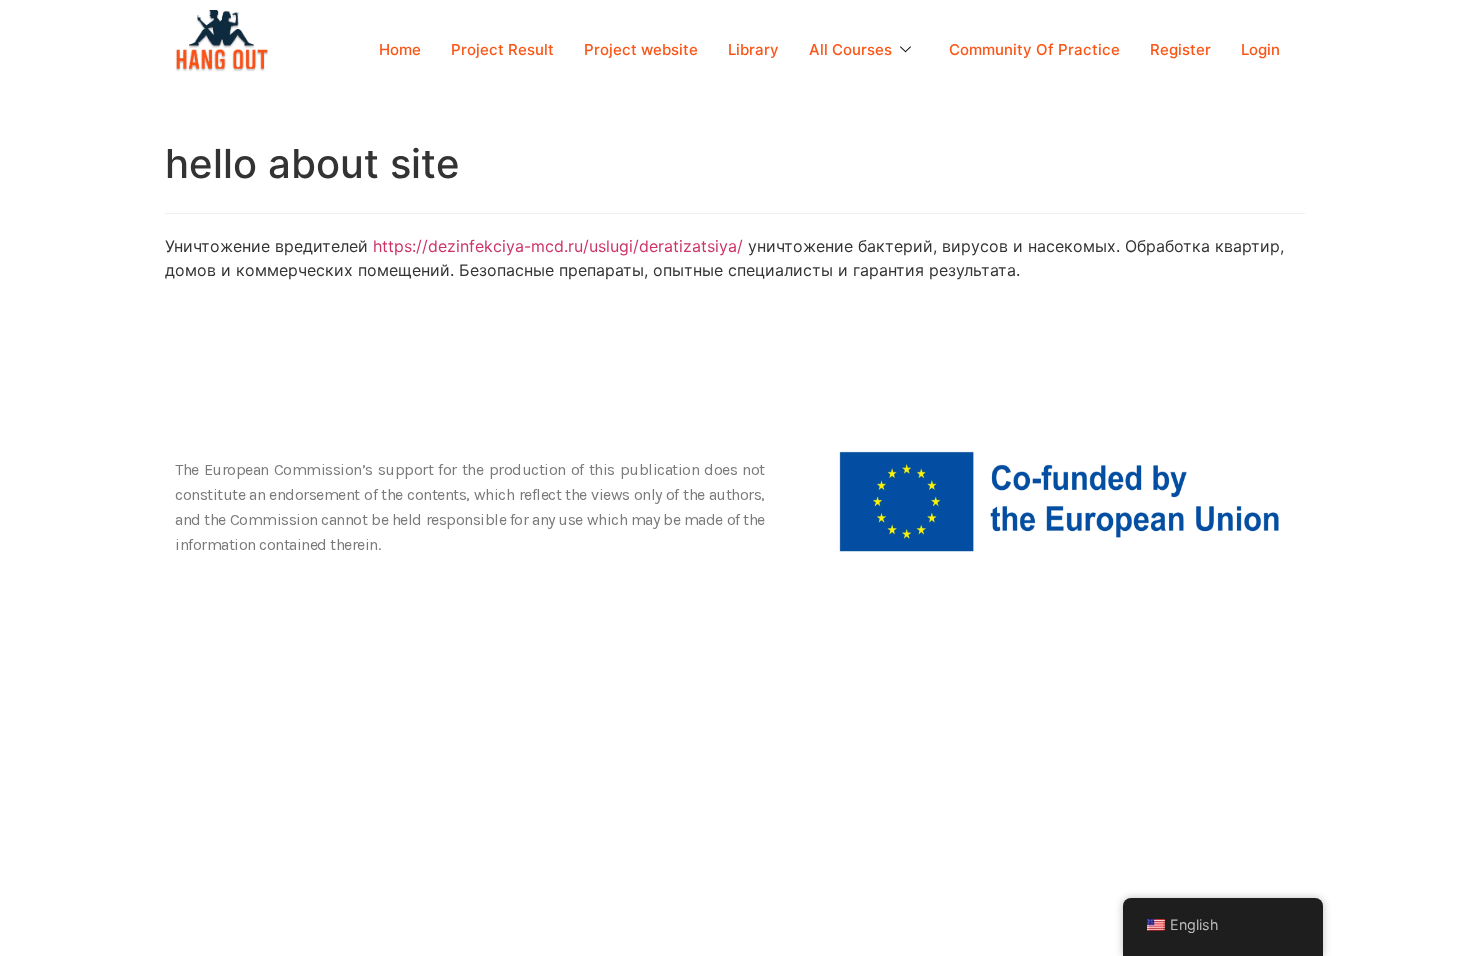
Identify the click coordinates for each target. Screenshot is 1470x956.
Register (1180, 49)
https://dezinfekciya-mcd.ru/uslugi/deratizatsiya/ (558, 246)
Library (753, 49)
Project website (641, 49)
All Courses (850, 49)
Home (400, 49)
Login (1260, 49)
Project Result (502, 49)
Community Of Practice (1034, 49)
